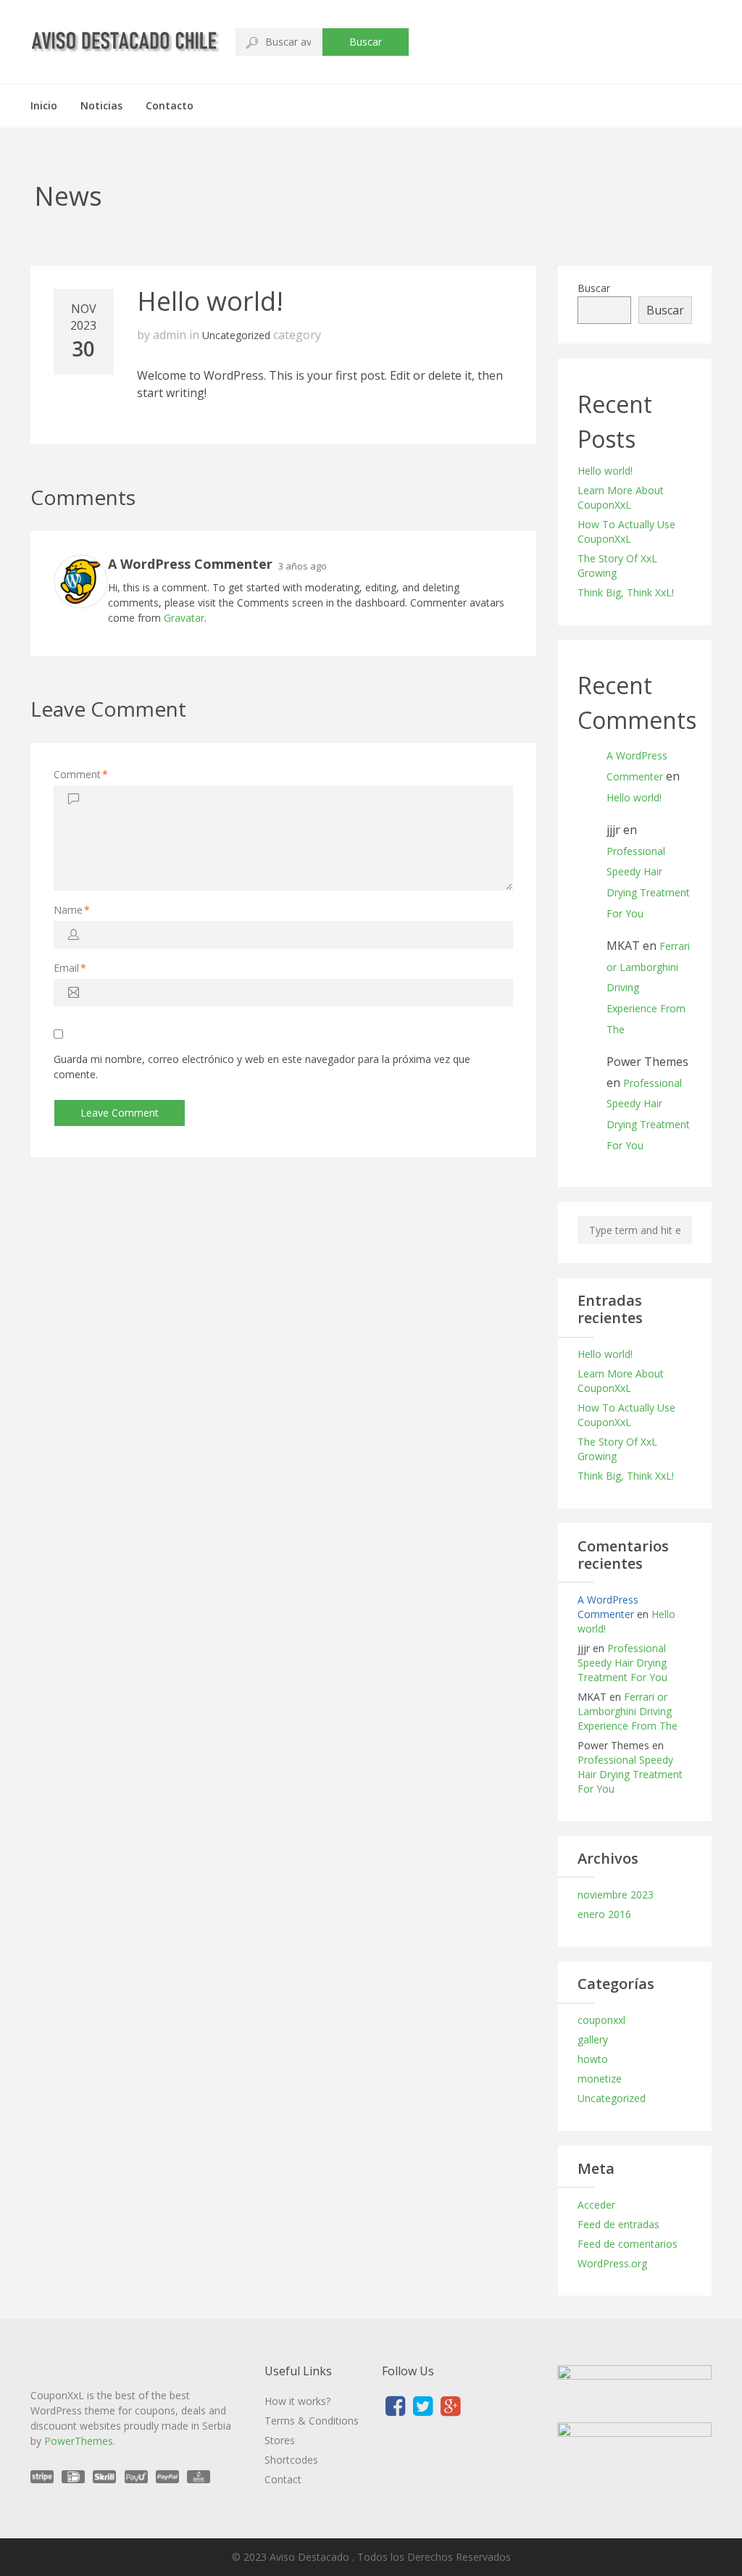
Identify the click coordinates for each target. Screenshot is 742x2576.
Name (72, 910)
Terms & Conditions (312, 2421)
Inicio (44, 105)
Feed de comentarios (628, 2244)
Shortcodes (291, 2460)
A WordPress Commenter (608, 1607)
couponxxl (601, 2020)
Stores (280, 2440)
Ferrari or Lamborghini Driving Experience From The (628, 1711)
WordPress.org (612, 2263)
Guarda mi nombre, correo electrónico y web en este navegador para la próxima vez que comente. (262, 1067)
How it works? (297, 2401)
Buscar (366, 42)
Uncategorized (236, 335)
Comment (81, 774)
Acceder (596, 2205)
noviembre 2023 (616, 1895)
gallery (593, 2039)
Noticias (101, 105)
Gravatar (184, 618)
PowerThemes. (80, 2441)
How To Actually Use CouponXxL (626, 532)
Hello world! (605, 471)
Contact (283, 2479)
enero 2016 (604, 1914)
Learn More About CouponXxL (621, 497)
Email (70, 968)
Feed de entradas (618, 2224)
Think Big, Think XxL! (626, 592)
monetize (600, 2079)
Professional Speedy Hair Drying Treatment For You (622, 1663)
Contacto (170, 105)
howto (593, 2059)
